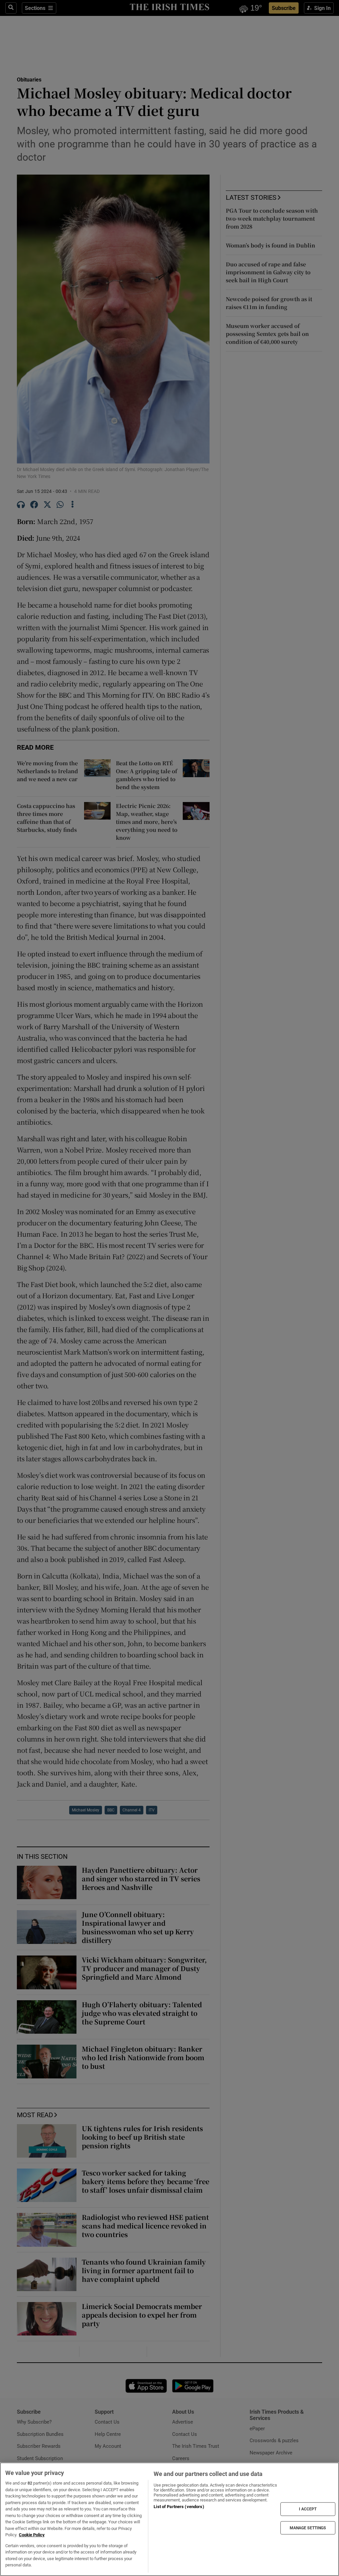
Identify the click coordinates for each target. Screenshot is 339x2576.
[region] (169, 2519)
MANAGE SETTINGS (308, 2528)
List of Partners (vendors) (179, 2507)
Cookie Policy (32, 2535)
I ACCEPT (308, 2509)
